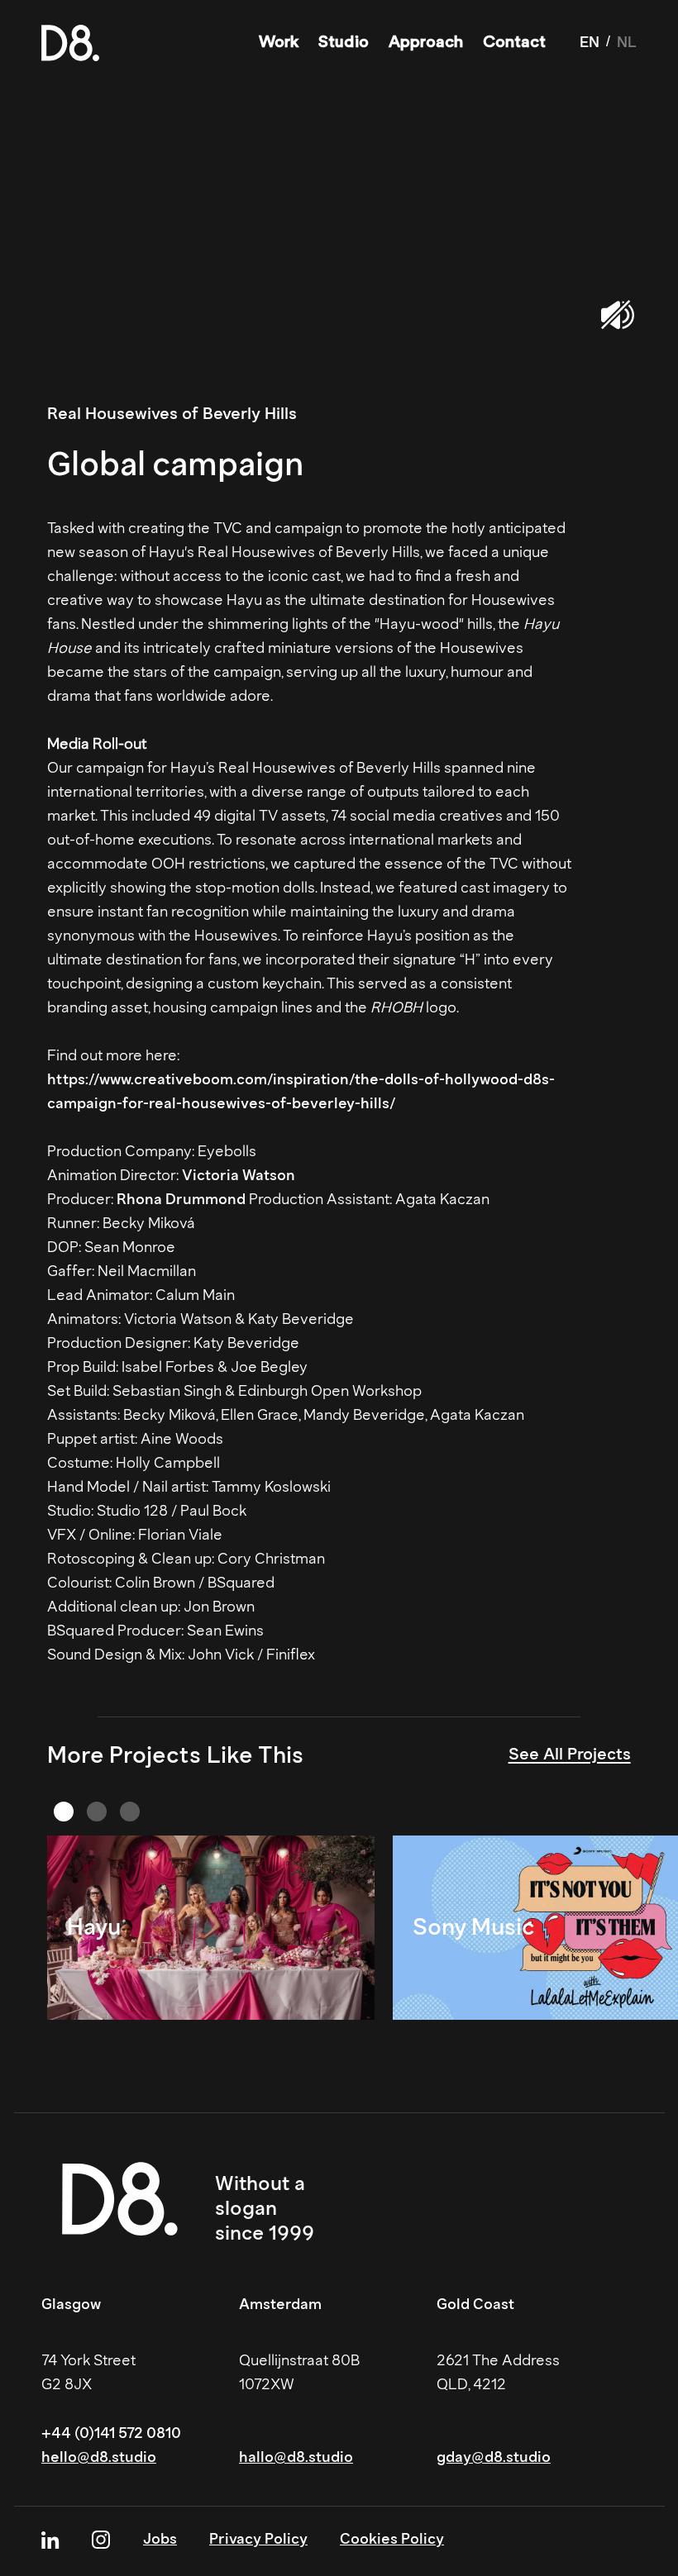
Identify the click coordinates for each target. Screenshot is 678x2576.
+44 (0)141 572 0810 (111, 2433)
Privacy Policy (258, 2539)
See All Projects (570, 1754)
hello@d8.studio (99, 2457)
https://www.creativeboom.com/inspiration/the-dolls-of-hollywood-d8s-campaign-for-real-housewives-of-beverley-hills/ (301, 1091)
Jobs (160, 2539)
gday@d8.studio (494, 2457)
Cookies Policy (392, 2539)
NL (627, 42)
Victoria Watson (239, 1175)
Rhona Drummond (181, 1199)
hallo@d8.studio (296, 2457)
